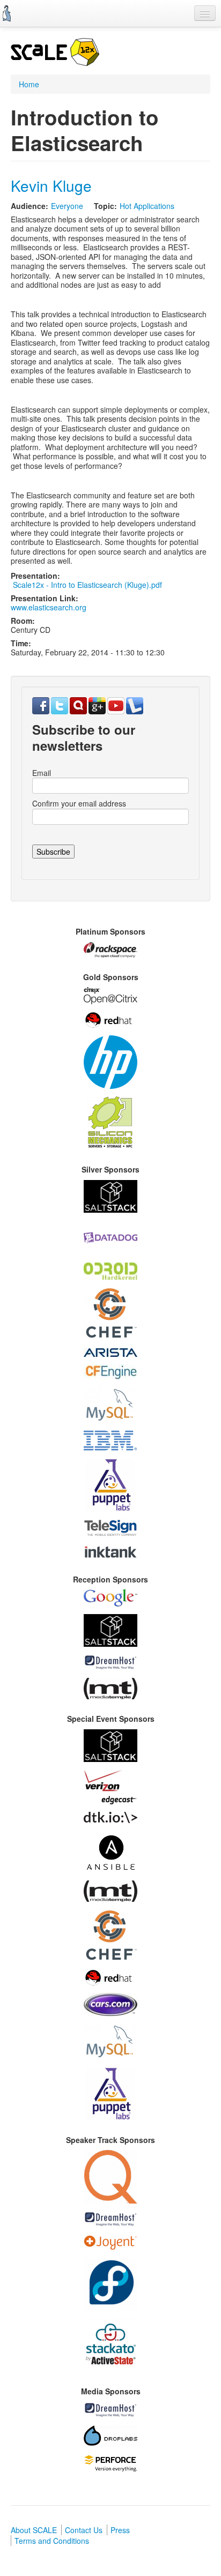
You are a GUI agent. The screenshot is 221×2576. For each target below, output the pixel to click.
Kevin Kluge (51, 185)
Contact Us (84, 2530)
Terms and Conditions (52, 2541)
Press (120, 2530)
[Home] (7, 13)
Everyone (67, 206)
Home (29, 84)
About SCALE (34, 2530)
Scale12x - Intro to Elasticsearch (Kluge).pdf (87, 585)
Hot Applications (147, 206)
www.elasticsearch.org (49, 607)
